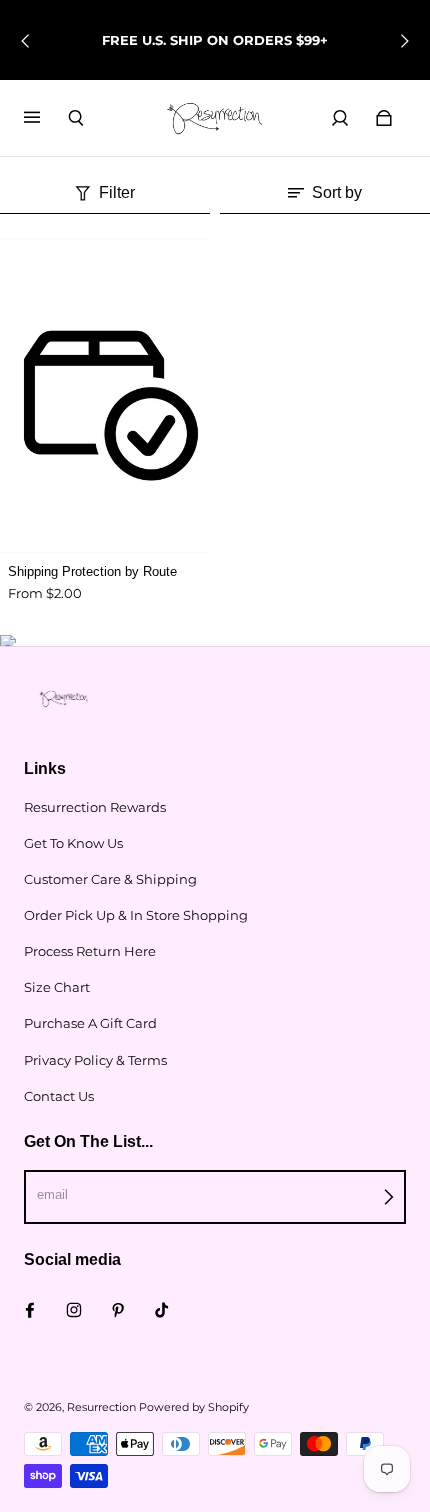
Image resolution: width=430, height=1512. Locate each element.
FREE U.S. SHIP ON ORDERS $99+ (215, 40)
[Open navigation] (46, 118)
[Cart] (384, 118)
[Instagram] (74, 1310)
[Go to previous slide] (26, 41)
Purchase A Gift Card (90, 1023)
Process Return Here (90, 951)
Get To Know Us (73, 843)
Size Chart (57, 987)
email (52, 1194)
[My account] (340, 118)
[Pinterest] (118, 1310)
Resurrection (101, 1407)
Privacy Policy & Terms (95, 1060)
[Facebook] (30, 1310)
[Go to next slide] (404, 41)
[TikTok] (162, 1310)
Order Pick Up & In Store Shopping (136, 915)
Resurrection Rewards (95, 807)
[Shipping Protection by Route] (105, 395)
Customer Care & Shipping (110, 879)
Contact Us (59, 1096)
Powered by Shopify (194, 1407)
